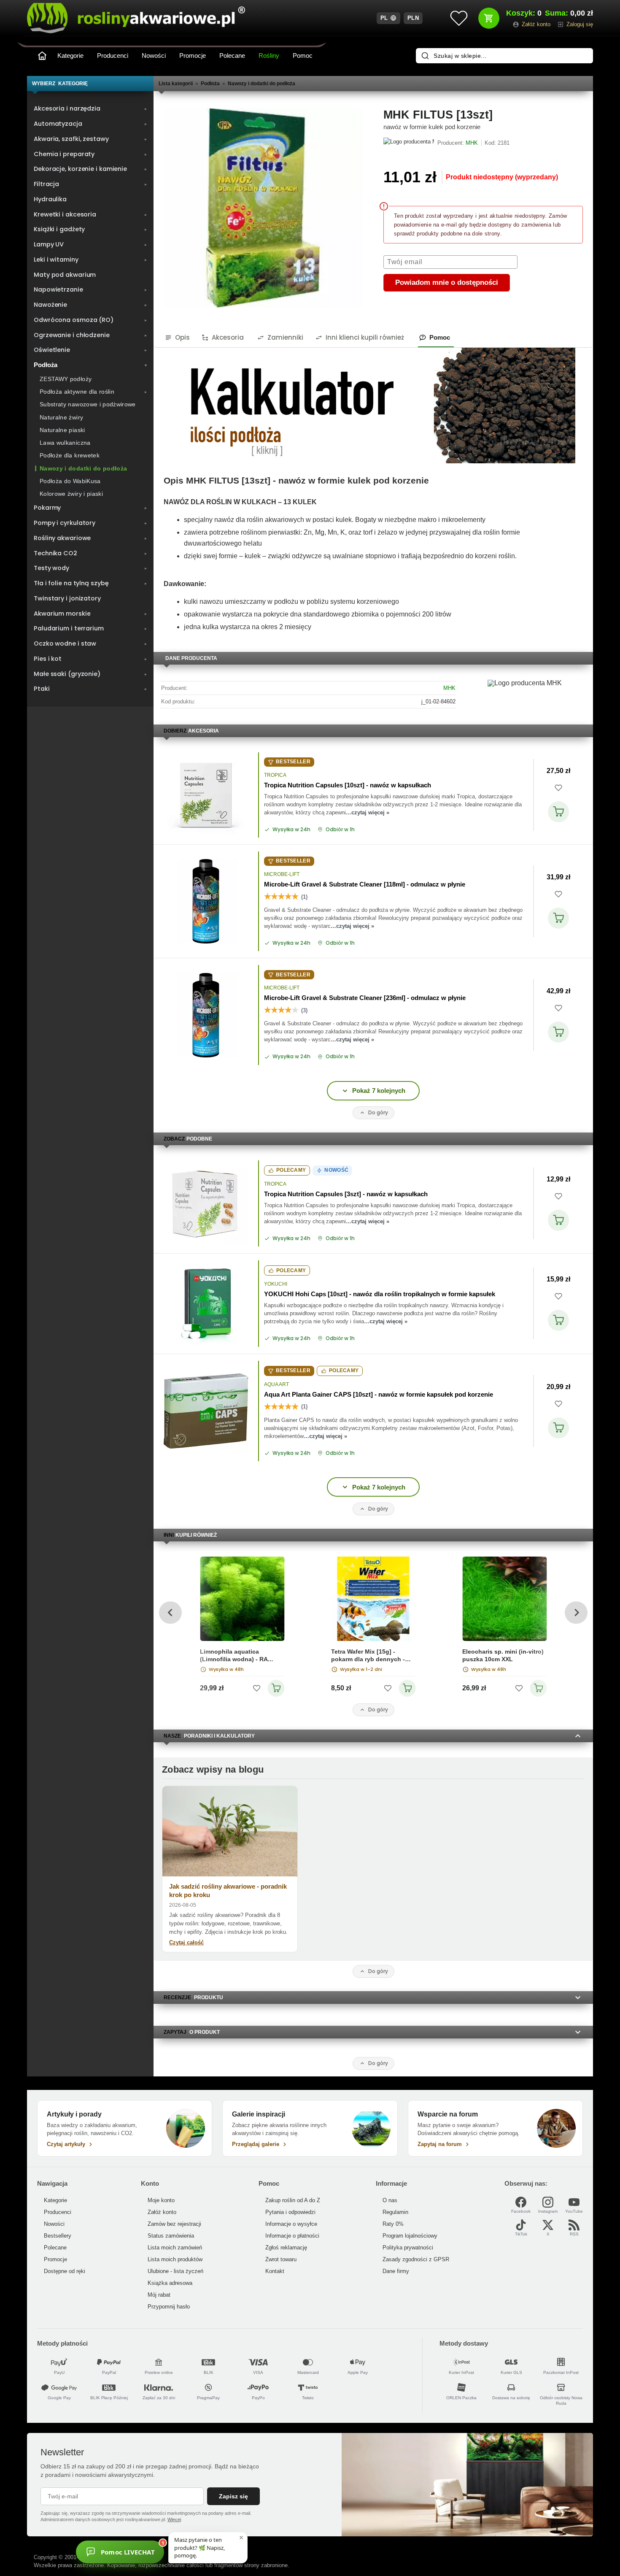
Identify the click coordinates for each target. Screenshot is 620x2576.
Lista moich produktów (175, 2259)
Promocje (193, 55)
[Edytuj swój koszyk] (489, 18)
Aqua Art (276, 1384)
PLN (413, 18)
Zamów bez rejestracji (174, 2224)
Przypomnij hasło (169, 2307)
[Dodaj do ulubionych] (558, 788)
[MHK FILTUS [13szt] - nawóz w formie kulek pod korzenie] (263, 208)
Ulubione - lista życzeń (175, 2271)
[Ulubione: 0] (459, 18)
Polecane (232, 55)
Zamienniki (285, 337)
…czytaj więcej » (368, 812)
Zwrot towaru (281, 2259)
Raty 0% (393, 2224)
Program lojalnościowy (410, 2236)
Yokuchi (276, 1284)
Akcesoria (228, 337)
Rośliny (269, 55)
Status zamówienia (171, 2236)
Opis (182, 337)
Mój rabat (159, 2295)
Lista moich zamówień (175, 2248)
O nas (390, 2200)
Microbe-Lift (282, 874)
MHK (449, 688)
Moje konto (161, 2200)
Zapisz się (233, 2496)
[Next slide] (576, 1612)
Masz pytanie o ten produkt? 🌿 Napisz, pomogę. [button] (199, 2547)
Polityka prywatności (408, 2248)
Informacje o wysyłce (291, 2224)
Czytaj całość (186, 1942)
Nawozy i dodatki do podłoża (261, 84)
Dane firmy (396, 2271)
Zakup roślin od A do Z (293, 2200)
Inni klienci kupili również (365, 337)
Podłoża (210, 84)
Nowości (154, 55)
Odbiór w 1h (340, 830)
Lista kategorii (176, 84)
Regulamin (395, 2212)
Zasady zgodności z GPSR (416, 2259)
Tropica (275, 775)
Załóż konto (162, 2212)
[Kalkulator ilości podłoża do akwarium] (364, 406)
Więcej (174, 2519)
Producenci (113, 55)
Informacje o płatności (292, 2236)
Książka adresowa (170, 2283)
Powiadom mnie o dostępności (447, 282)
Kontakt (275, 2271)
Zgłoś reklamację (286, 2248)
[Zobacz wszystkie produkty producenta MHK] (409, 143)
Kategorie (70, 55)
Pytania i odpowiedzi (290, 2212)
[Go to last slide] (170, 1612)
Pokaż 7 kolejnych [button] (379, 1091)
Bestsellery (58, 2236)
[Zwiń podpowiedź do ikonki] (241, 2538)
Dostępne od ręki (65, 2271)
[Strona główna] (42, 56)
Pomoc (303, 55)
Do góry (378, 1112)
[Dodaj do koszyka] (558, 812)
